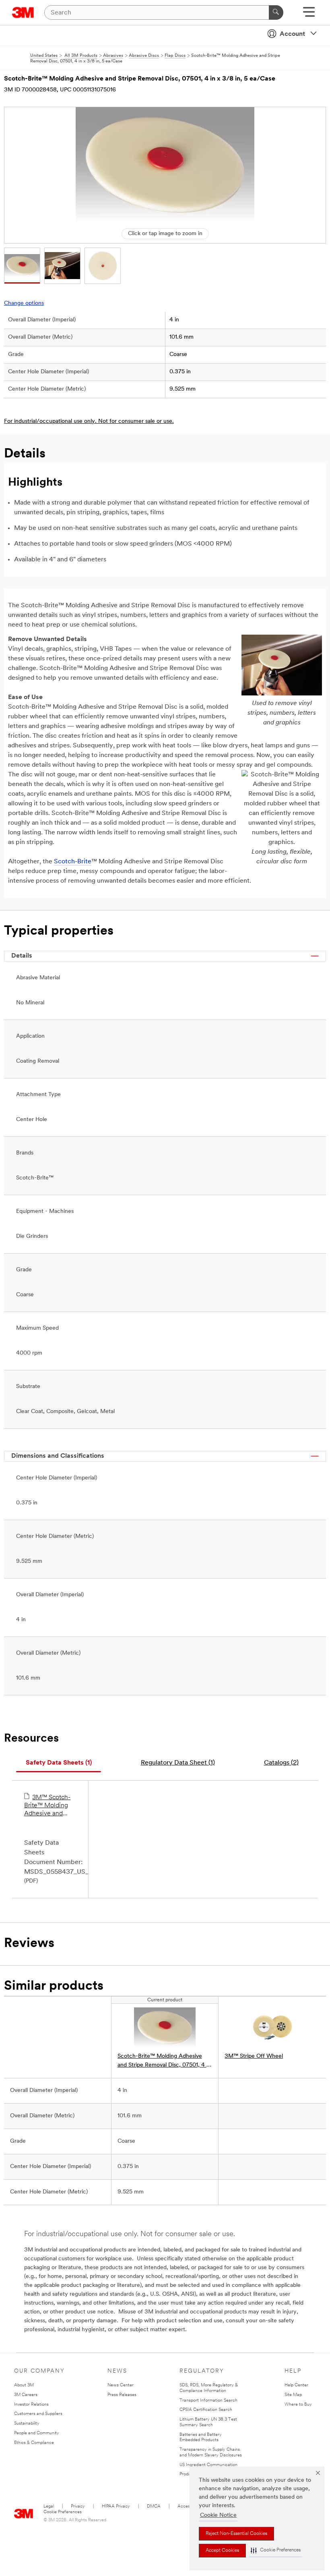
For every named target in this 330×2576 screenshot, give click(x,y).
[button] (276, 2550)
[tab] (59, 1763)
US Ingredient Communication (208, 2465)
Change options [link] (24, 303)
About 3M (24, 2385)
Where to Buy (298, 2405)
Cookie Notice (218, 2515)
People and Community (37, 2433)
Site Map (293, 2395)
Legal (49, 2507)
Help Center (296, 2385)
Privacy (78, 2507)
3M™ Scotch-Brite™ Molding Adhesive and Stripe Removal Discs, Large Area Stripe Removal (49, 1806)
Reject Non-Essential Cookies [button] (236, 2534)
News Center (121, 2385)
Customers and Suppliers (38, 2414)
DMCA (154, 2507)
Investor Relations (31, 2405)
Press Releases (122, 2395)
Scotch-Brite (73, 862)
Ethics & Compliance (34, 2443)
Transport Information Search (208, 2401)
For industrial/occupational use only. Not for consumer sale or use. (89, 421)
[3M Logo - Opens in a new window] (23, 12)
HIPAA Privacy (116, 2507)
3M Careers (26, 2395)
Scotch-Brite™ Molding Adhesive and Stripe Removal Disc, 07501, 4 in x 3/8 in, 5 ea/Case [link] (164, 2062)
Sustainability (27, 2424)
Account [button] (292, 34)
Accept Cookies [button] (222, 2551)
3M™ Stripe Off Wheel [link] (254, 2056)
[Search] (276, 12)
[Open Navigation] (309, 15)
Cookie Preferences (63, 2512)
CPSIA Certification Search (206, 2410)
